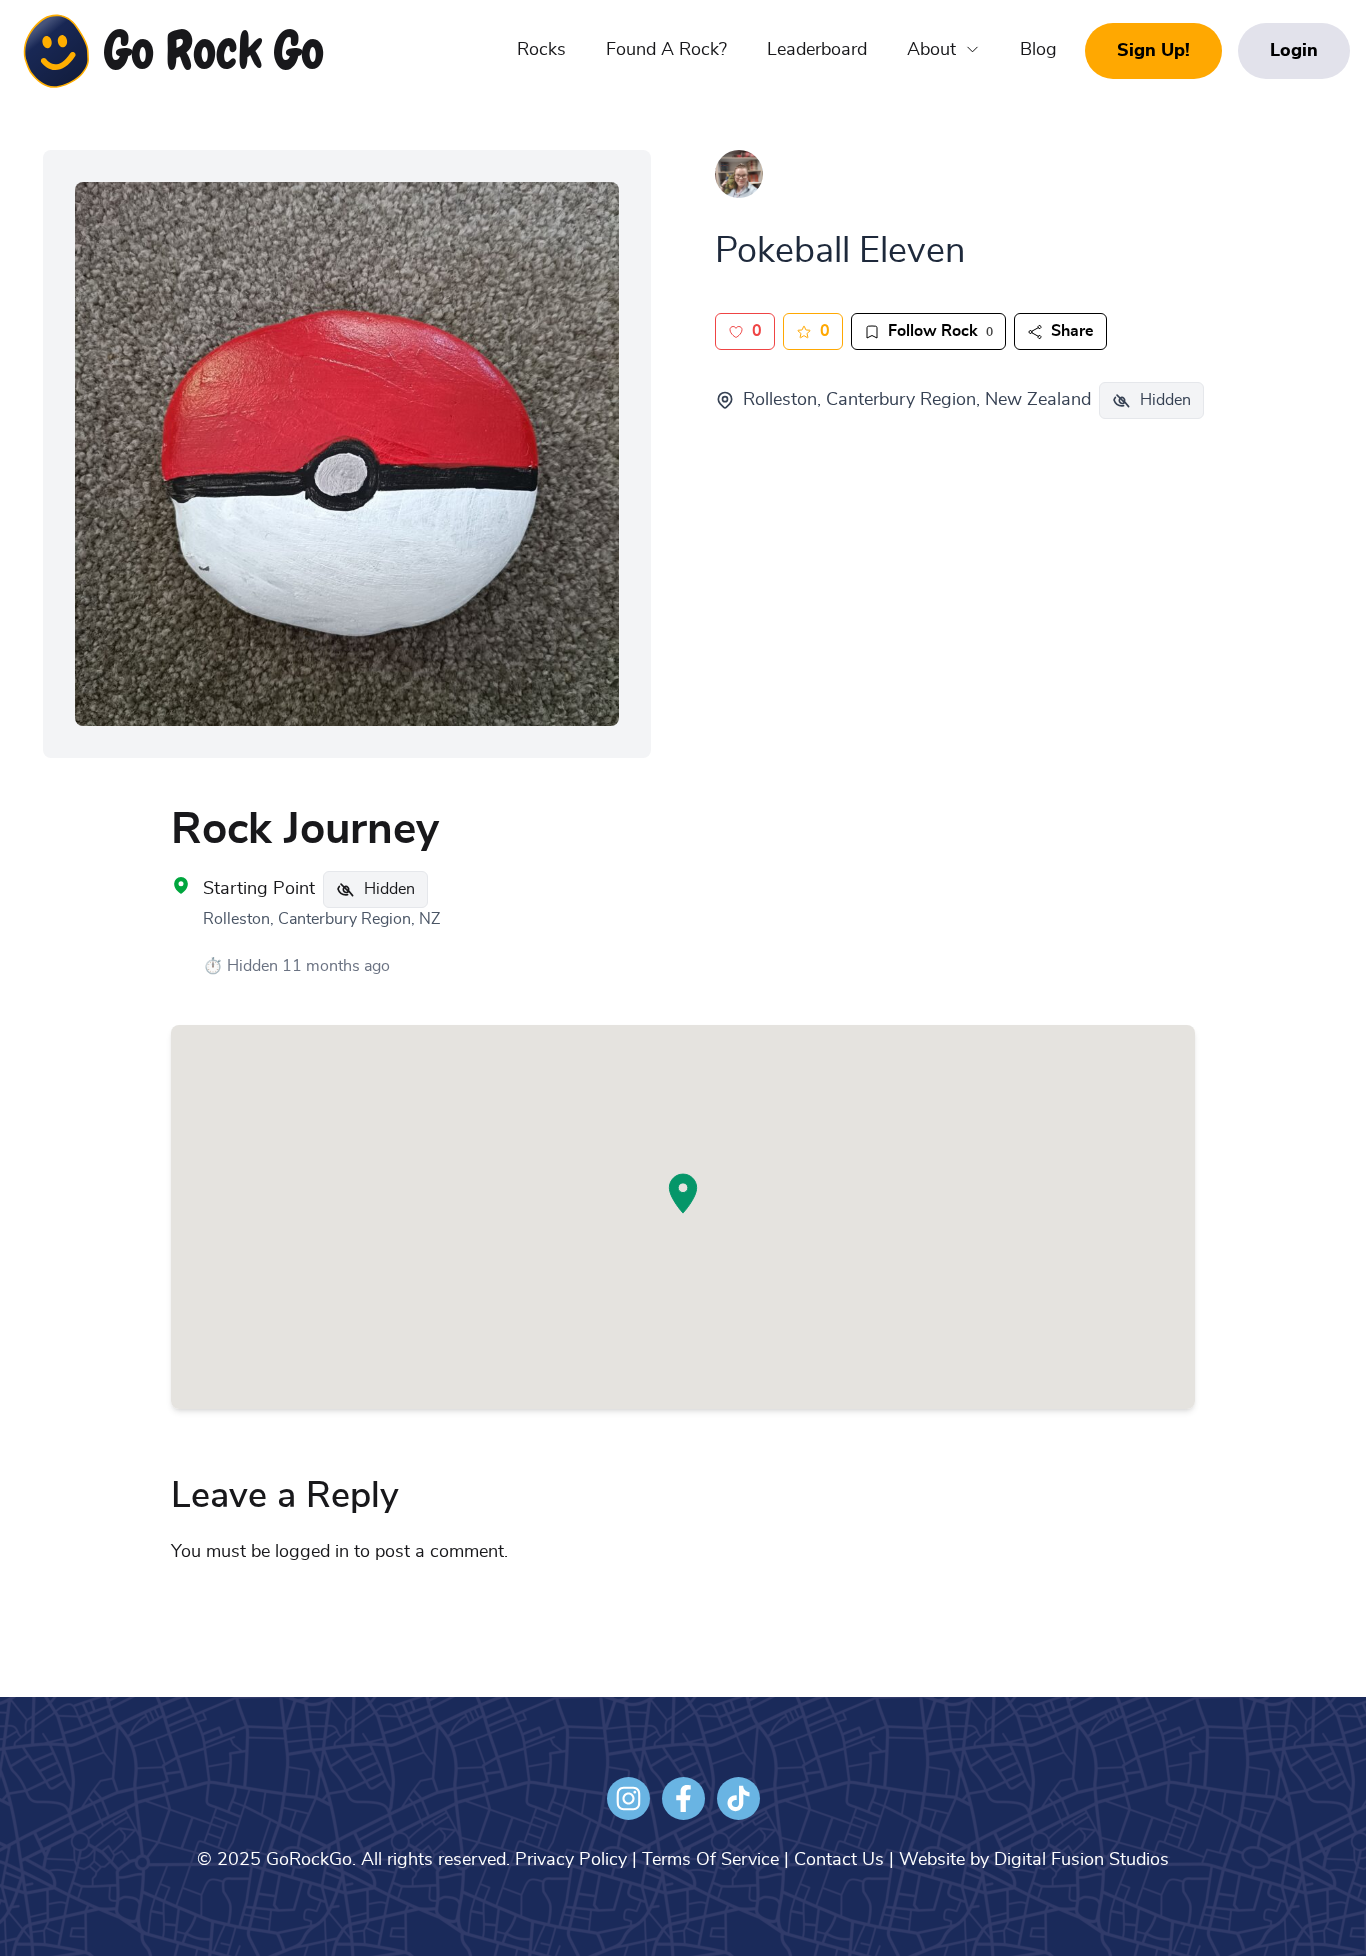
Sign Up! (1153, 51)
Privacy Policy (571, 1860)
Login (1294, 51)
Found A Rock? (666, 50)
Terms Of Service (710, 1860)
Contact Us (839, 1860)
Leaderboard (817, 50)
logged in (312, 1552)
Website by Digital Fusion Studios (1034, 1860)
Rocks (541, 50)
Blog (1038, 50)
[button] (683, 1193)
